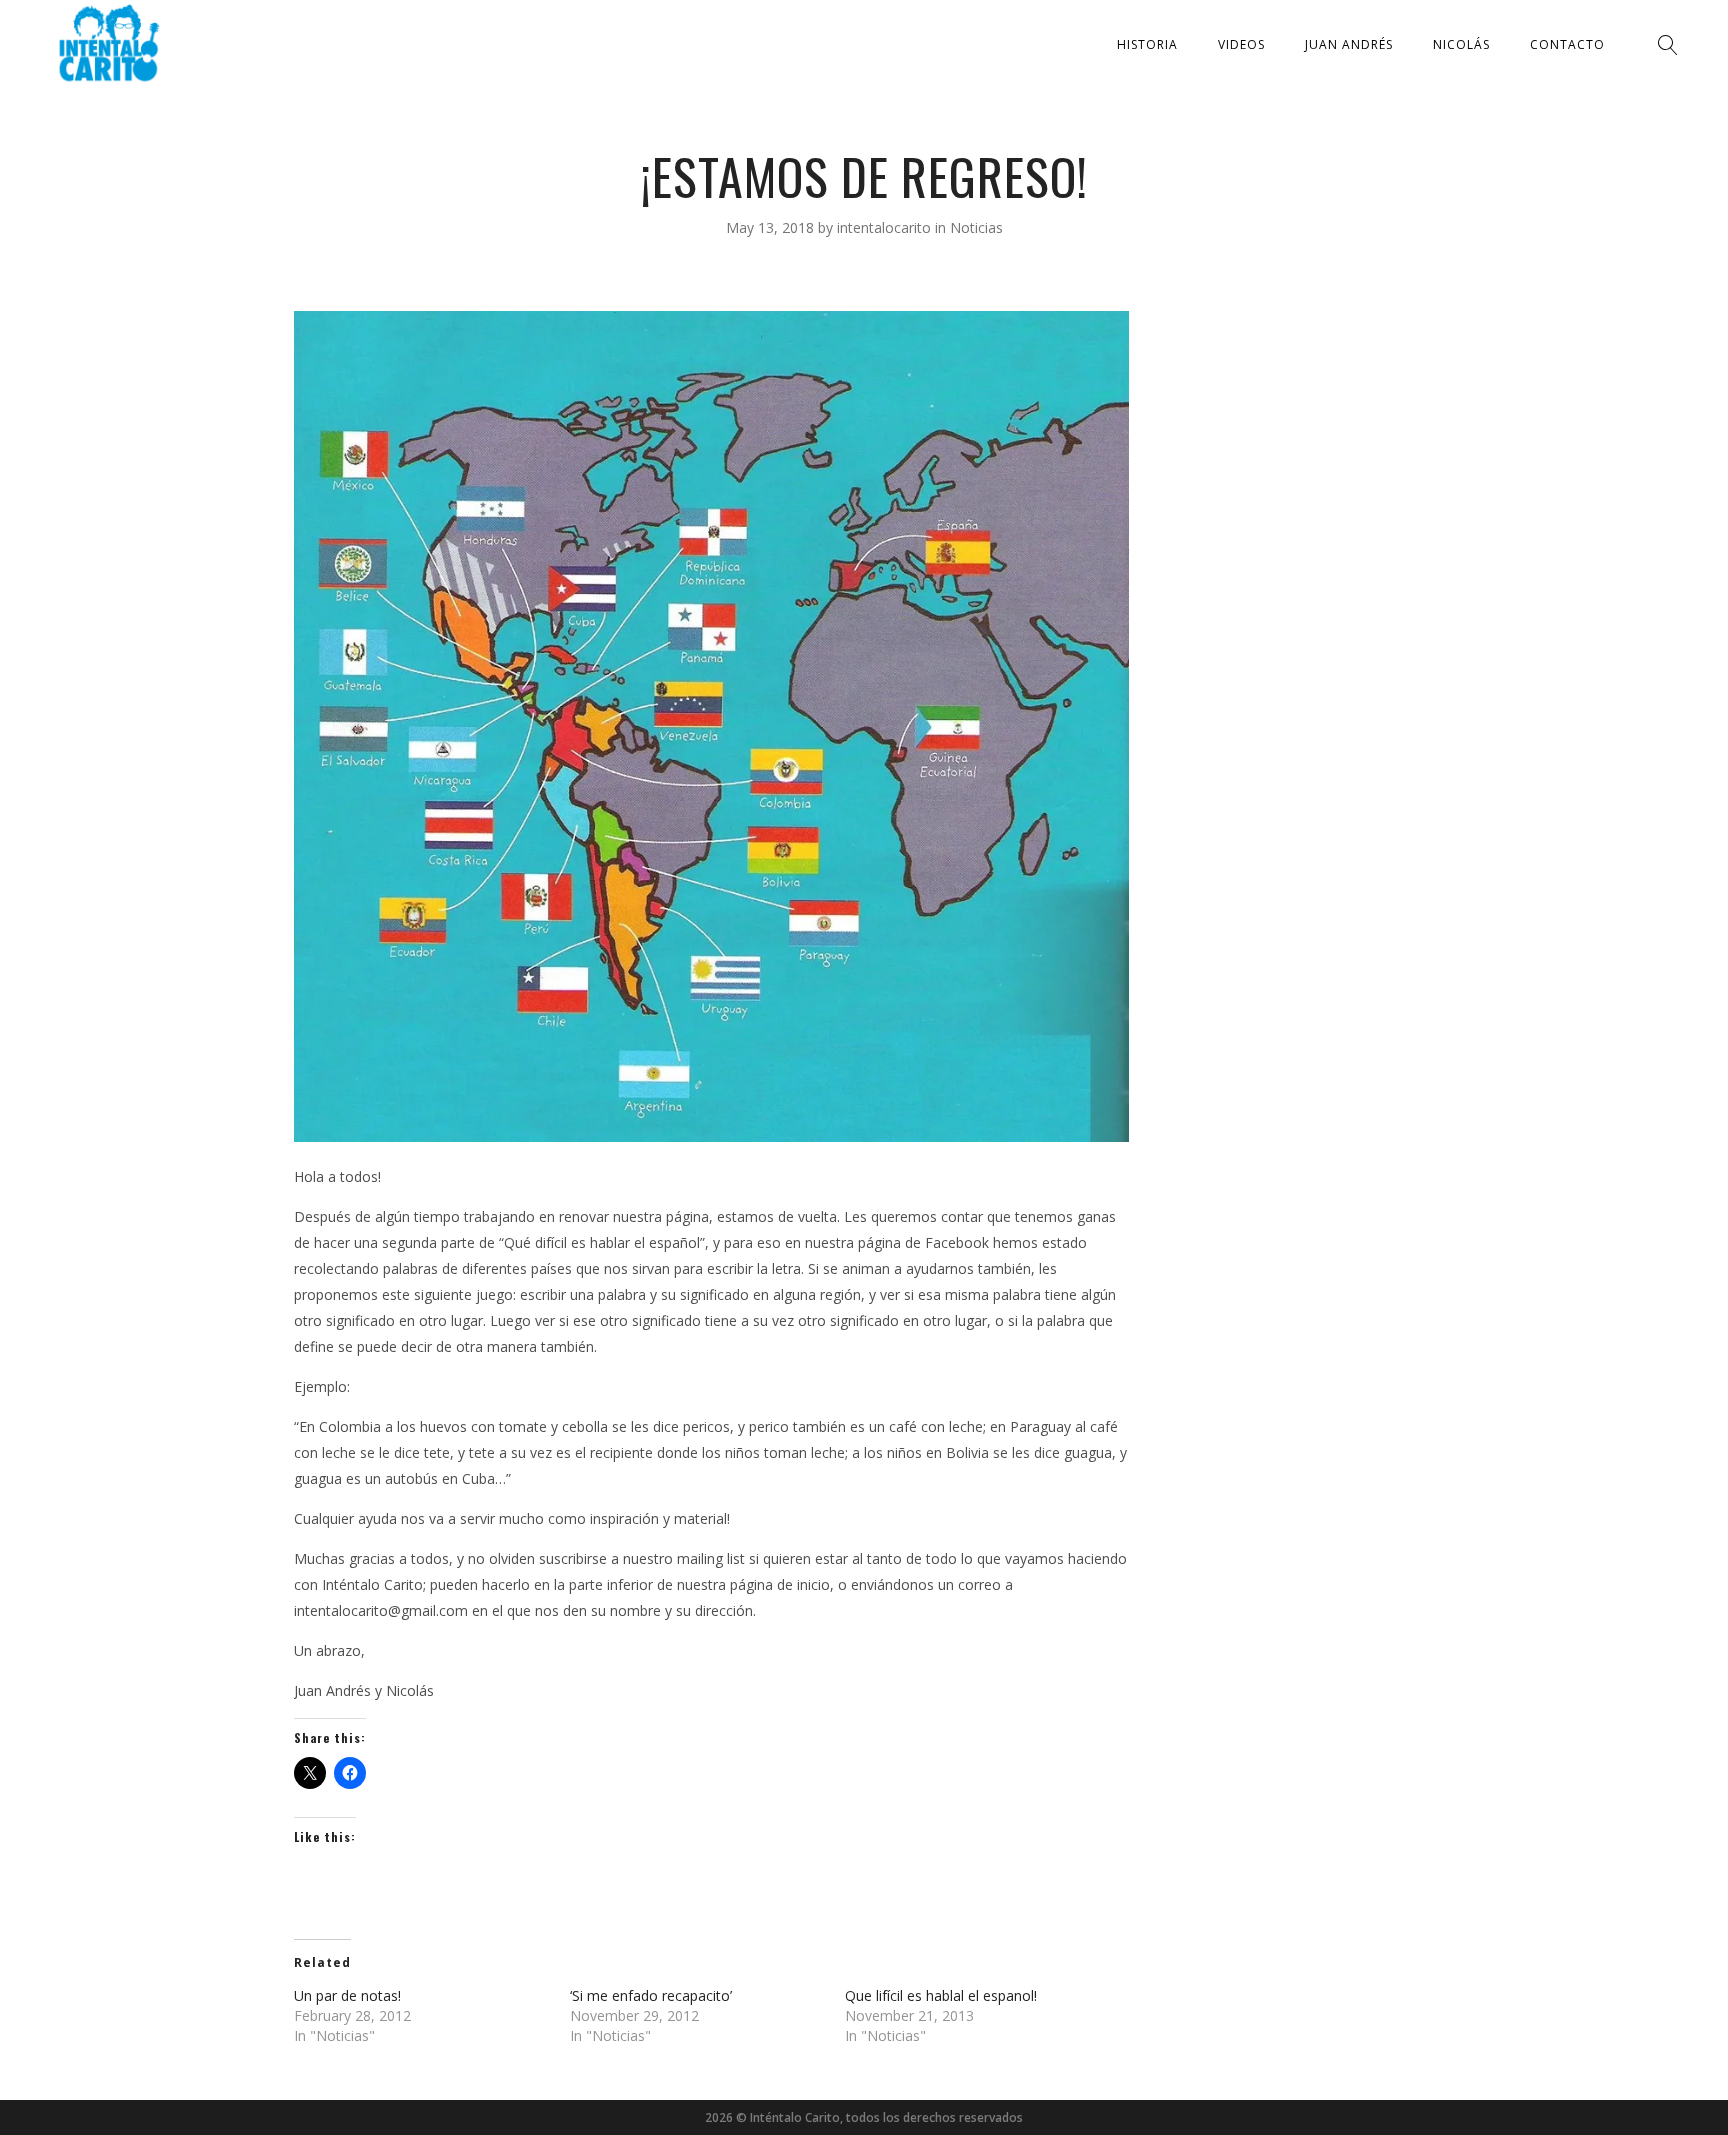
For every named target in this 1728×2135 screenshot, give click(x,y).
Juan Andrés (1349, 44)
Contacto (1567, 44)
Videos (1241, 44)
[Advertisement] (1291, 611)
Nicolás (1461, 44)
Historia (1147, 44)
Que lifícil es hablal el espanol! (941, 1995)
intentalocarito (886, 227)
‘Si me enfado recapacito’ (651, 1995)
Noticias (976, 227)
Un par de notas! (347, 1995)
